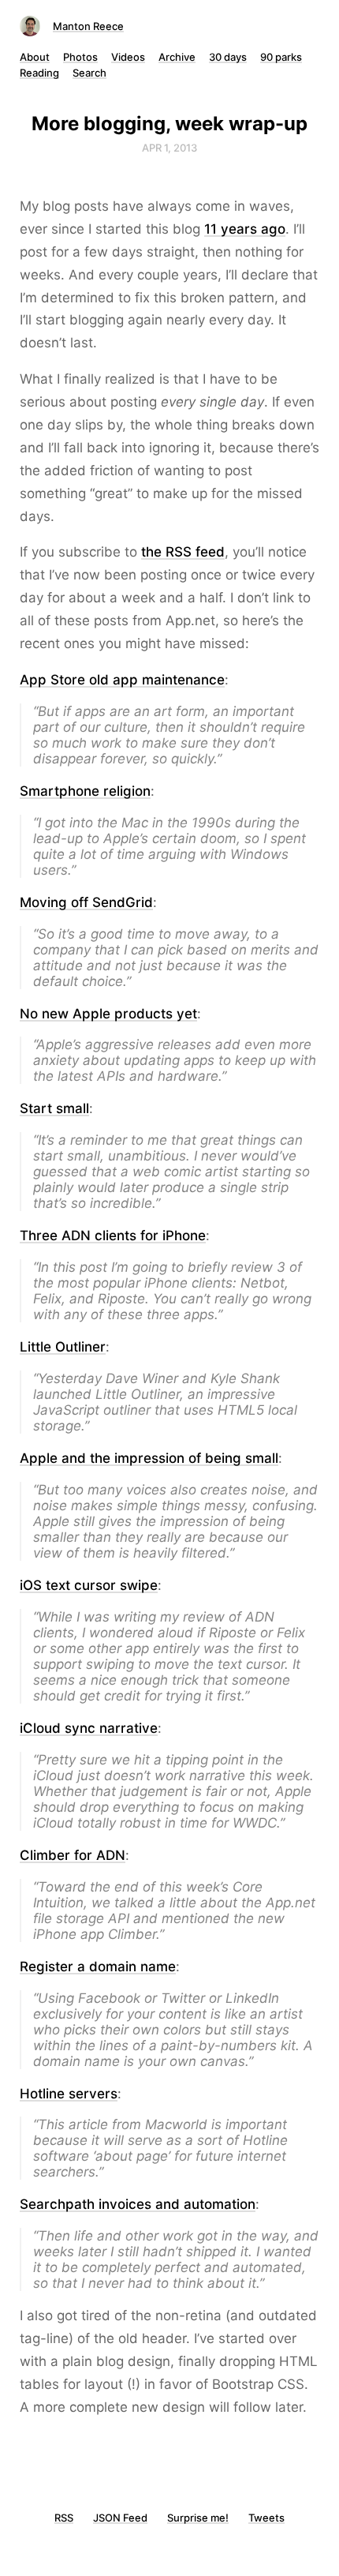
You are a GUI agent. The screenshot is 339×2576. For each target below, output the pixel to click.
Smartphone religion (85, 791)
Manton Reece (88, 26)
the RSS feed (183, 552)
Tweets (266, 2518)
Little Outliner (63, 1347)
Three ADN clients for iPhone (113, 1236)
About (35, 57)
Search (89, 73)
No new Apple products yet (108, 1014)
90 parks (281, 57)
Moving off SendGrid (86, 902)
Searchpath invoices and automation (138, 2204)
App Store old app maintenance (122, 680)
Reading (39, 73)
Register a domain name (98, 1967)
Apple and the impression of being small (149, 1458)
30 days (228, 57)
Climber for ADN (73, 1855)
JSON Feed (120, 2518)
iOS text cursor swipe (89, 1585)
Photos (80, 57)
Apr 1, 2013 (169, 148)
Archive (177, 57)
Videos (128, 57)
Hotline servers (69, 2094)
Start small (54, 1108)
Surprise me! (198, 2518)
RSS (64, 2518)
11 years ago (245, 229)
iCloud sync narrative (89, 1728)
